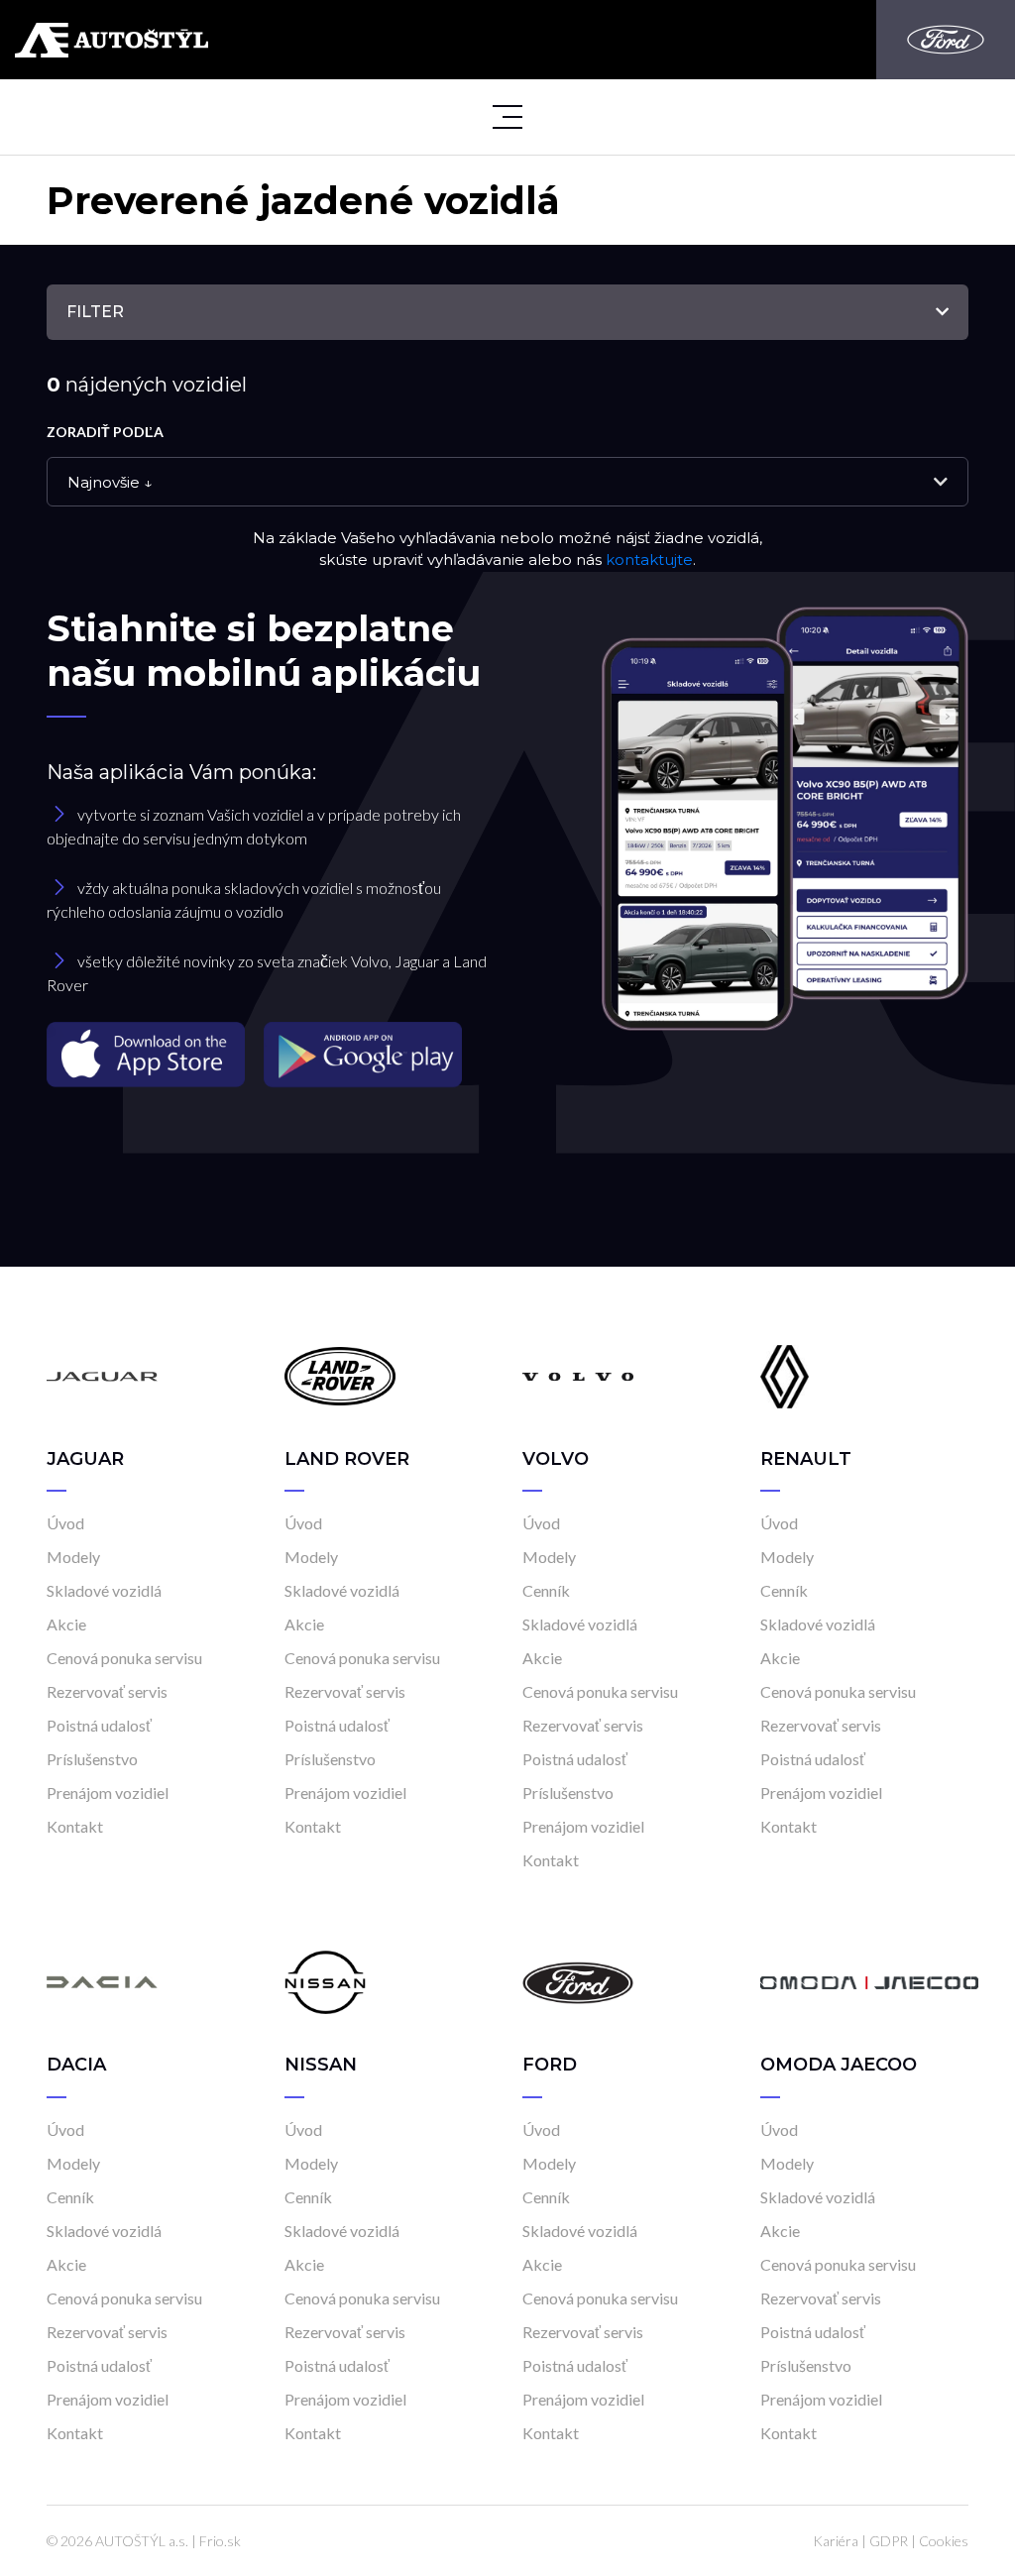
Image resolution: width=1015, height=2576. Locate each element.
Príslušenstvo (92, 1759)
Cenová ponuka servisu (124, 1658)
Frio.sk (220, 2541)
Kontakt (75, 1826)
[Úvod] (102, 1375)
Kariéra (836, 2541)
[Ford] (946, 40)
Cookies (944, 2541)
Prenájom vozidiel (108, 1792)
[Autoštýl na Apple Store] (148, 1053)
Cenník (546, 1590)
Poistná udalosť (99, 1725)
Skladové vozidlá (104, 1590)
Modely (73, 1557)
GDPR (889, 2541)
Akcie (66, 1624)
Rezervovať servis (107, 1691)
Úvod (65, 1523)
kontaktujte (649, 560)
